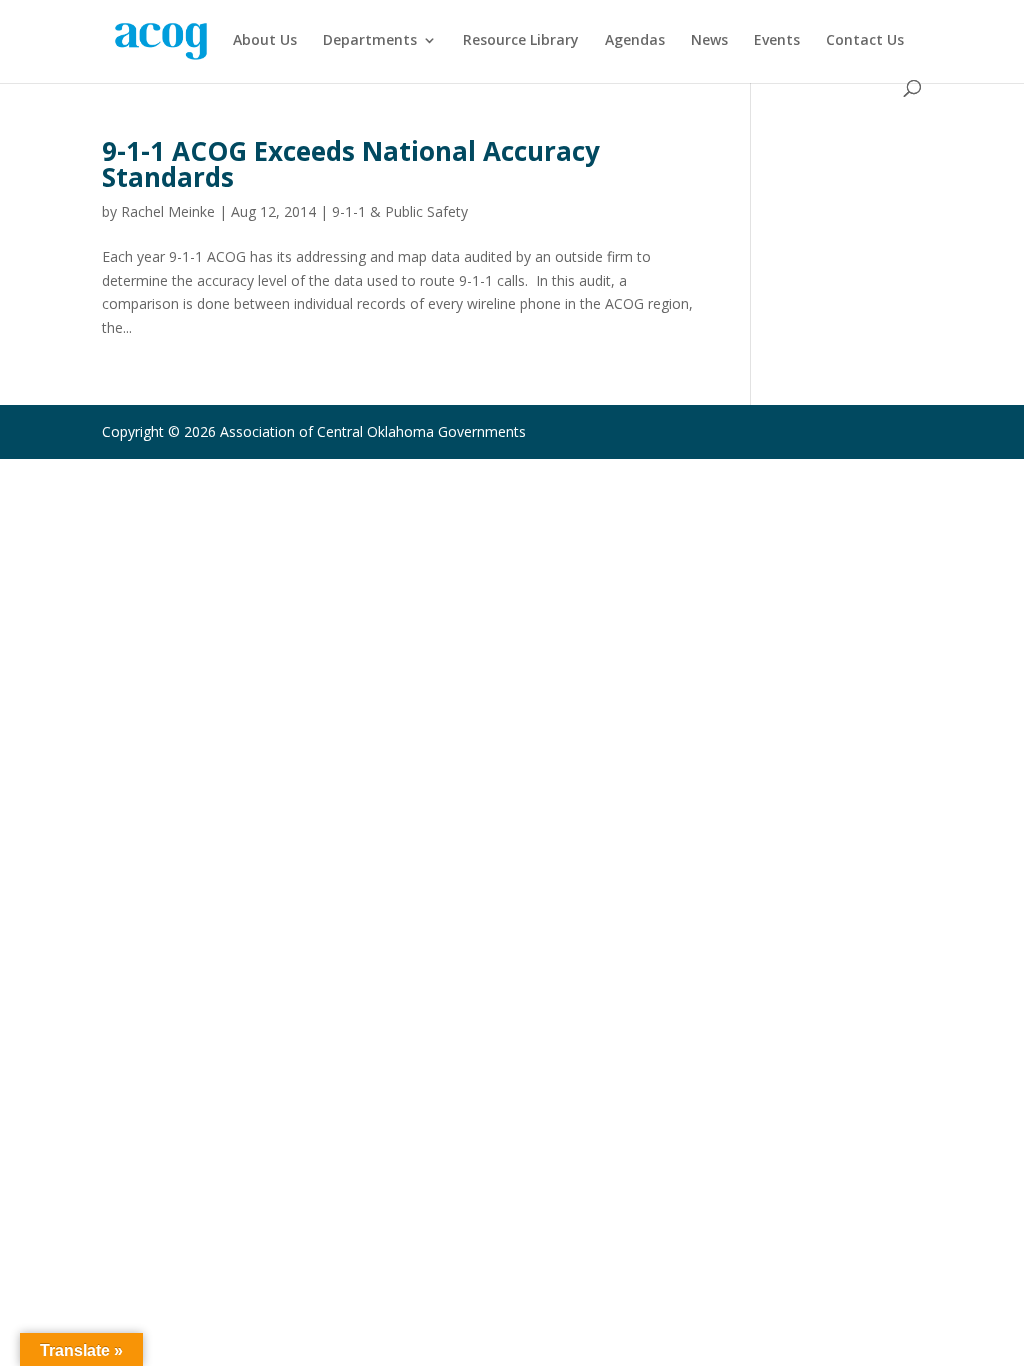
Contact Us (865, 41)
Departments (370, 41)
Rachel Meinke (168, 211)
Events (777, 41)
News (709, 41)
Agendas (635, 41)
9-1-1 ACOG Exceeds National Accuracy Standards (351, 164)
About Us (265, 41)
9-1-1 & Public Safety (400, 211)
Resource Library (521, 41)
